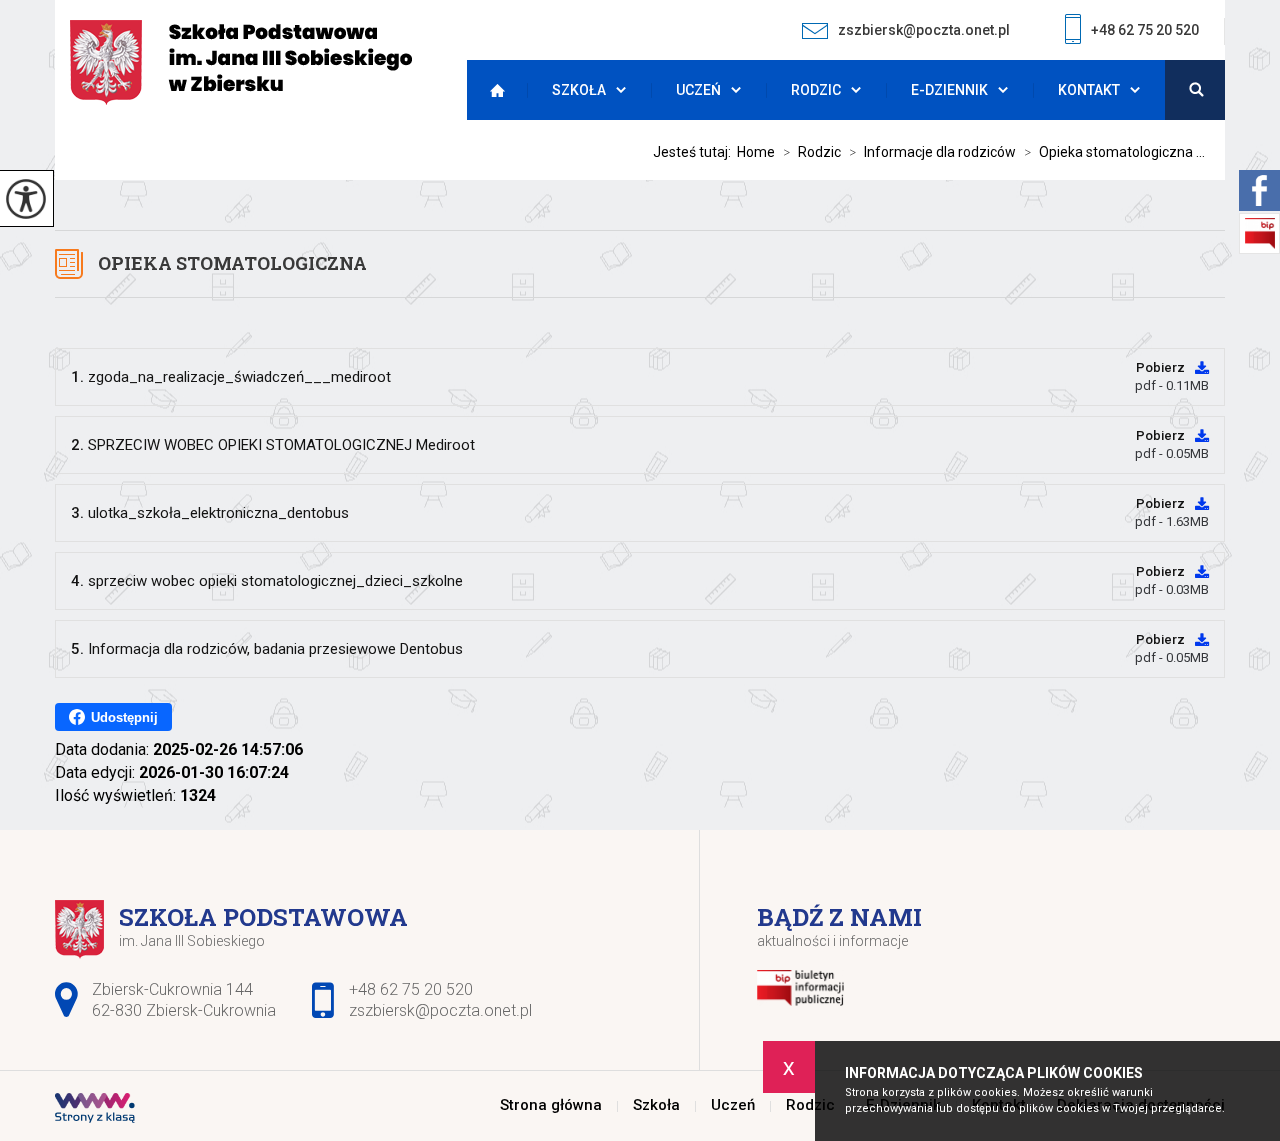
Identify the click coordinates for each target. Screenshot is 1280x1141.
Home (756, 152)
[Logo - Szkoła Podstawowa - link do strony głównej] (241, 62)
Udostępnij (124, 717)
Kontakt (1089, 90)
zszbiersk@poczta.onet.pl (924, 30)
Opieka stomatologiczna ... (1114, 152)
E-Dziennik (949, 90)
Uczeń (698, 90)
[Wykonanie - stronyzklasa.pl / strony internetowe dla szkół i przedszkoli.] (95, 1110)
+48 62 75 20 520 (1145, 30)
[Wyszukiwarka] (1195, 90)
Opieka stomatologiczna (232, 263)
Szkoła (579, 90)
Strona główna (492, 90)
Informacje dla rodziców (932, 152)
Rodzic (816, 90)
